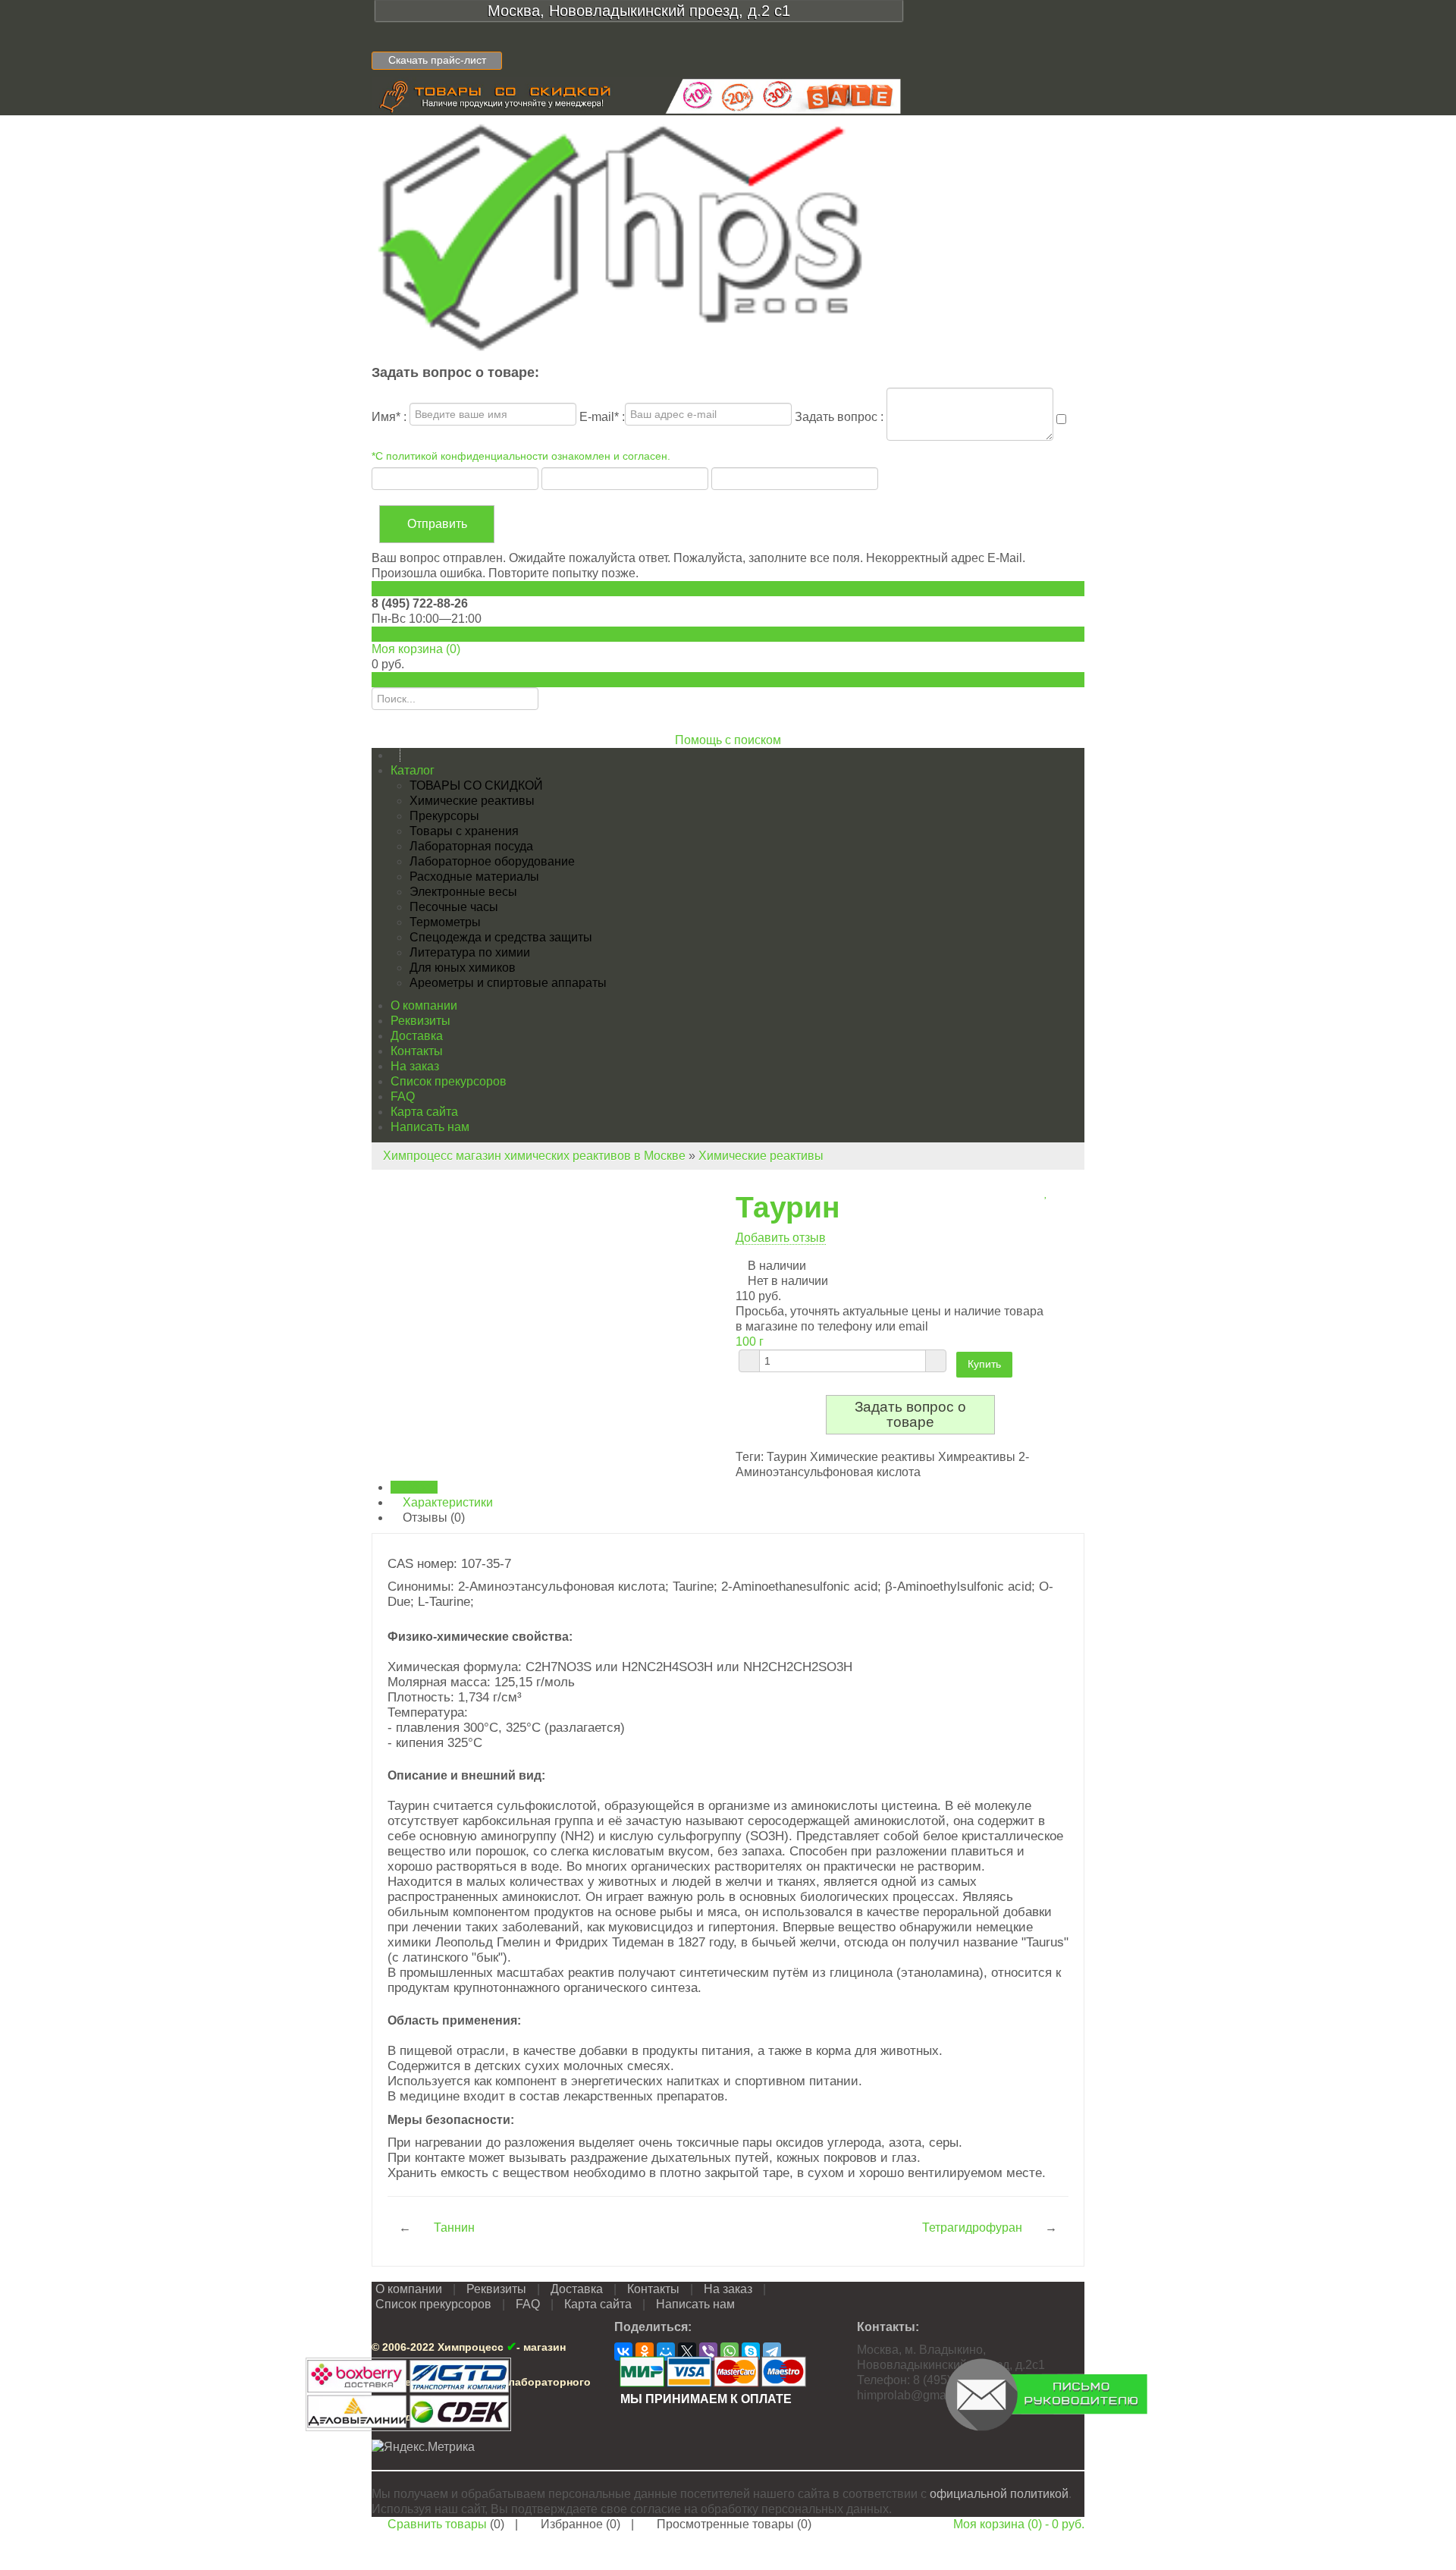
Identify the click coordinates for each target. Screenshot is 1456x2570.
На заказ (415, 1066)
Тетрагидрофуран (972, 2228)
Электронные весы (463, 892)
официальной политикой (999, 2494)
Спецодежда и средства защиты (501, 937)
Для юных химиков (463, 968)
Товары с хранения (464, 831)
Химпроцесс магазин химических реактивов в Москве (534, 1156)
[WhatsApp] (730, 2352)
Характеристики (446, 1502)
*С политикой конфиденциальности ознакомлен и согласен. (521, 456)
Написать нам (430, 1127)
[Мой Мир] (666, 2352)
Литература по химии (470, 952)
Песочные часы (454, 907)
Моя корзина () (416, 649)
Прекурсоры (444, 816)
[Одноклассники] (645, 2352)
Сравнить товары (437, 2524)
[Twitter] (687, 2352)
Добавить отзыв (781, 1238)
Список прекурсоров (449, 1081)
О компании (424, 1005)
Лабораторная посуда (471, 846)
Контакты (417, 1051)
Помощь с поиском (728, 740)
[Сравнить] (1037, 1192)
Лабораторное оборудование (492, 861)
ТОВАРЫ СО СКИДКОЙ (476, 785)
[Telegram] (772, 2352)
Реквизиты (420, 1021)
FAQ (403, 1096)
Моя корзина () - (1019, 2524)
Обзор (419, 1487)
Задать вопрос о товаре (910, 1414)
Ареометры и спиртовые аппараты (508, 983)
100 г (750, 1342)
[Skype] (751, 2352)
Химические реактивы (472, 801)
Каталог (413, 770)
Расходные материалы (474, 877)
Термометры (445, 922)
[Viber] (708, 2352)
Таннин (454, 2228)
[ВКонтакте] (623, 2352)
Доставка (417, 1036)
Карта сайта (424, 1112)
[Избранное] (1046, 1192)
